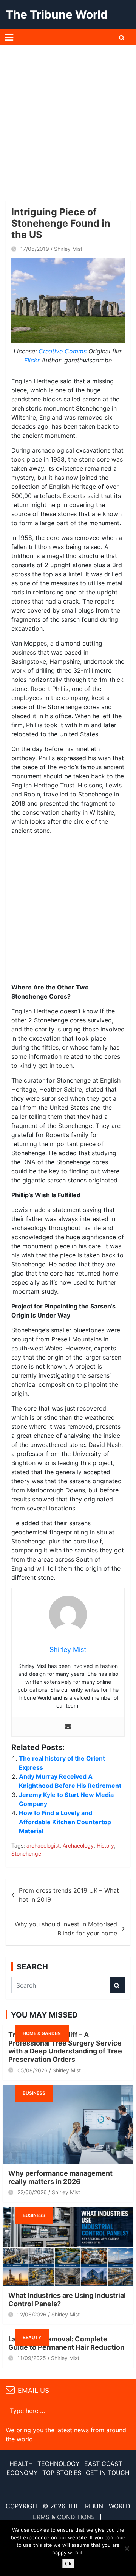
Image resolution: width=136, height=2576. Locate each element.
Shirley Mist (68, 249)
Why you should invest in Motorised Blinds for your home (66, 1929)
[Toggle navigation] (9, 37)
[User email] (68, 1727)
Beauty (32, 2337)
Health (21, 2464)
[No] (127, 2548)
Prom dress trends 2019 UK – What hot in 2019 (69, 1895)
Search (117, 1985)
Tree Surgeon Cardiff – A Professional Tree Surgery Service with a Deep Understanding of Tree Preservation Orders (65, 2047)
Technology (59, 2464)
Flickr (33, 360)
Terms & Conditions (62, 2517)
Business (34, 2093)
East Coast (103, 2464)
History (105, 1846)
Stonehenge (26, 1853)
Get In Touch (108, 2473)
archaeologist (43, 1846)
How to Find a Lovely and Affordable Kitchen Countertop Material (65, 1822)
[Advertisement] (68, 117)
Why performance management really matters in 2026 (60, 2177)
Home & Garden (42, 2033)
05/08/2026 (32, 2070)
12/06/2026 (32, 2314)
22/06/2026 (32, 2192)
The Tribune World (57, 14)
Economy (22, 2473)
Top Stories (62, 2473)
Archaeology (78, 1846)
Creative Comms (63, 351)
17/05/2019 (35, 249)
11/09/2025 (32, 2358)
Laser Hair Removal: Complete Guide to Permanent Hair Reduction (66, 2343)
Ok (68, 2564)
